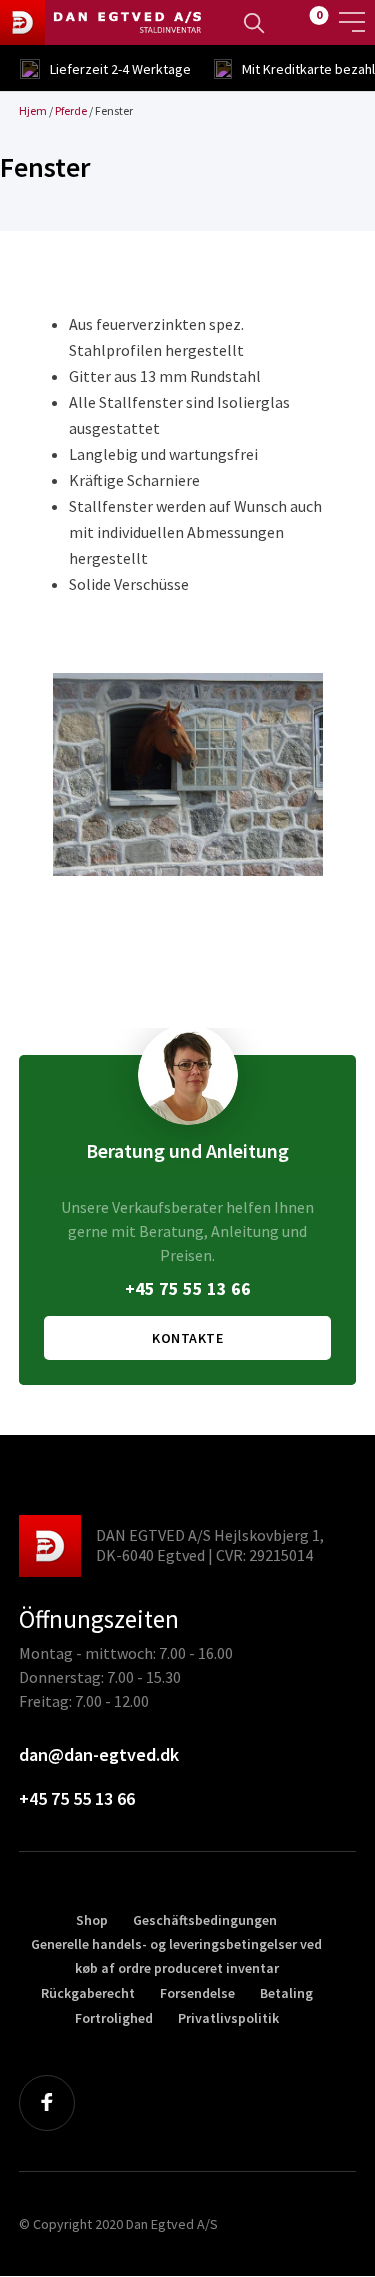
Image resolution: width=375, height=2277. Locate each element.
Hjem (33, 110)
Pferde (71, 110)
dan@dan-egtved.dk (99, 1754)
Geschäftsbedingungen (205, 1920)
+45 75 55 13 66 (188, 1288)
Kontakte (187, 1338)
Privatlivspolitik (228, 2018)
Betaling (286, 1993)
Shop (92, 1920)
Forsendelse (197, 1993)
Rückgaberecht (88, 1993)
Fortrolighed (114, 2018)
